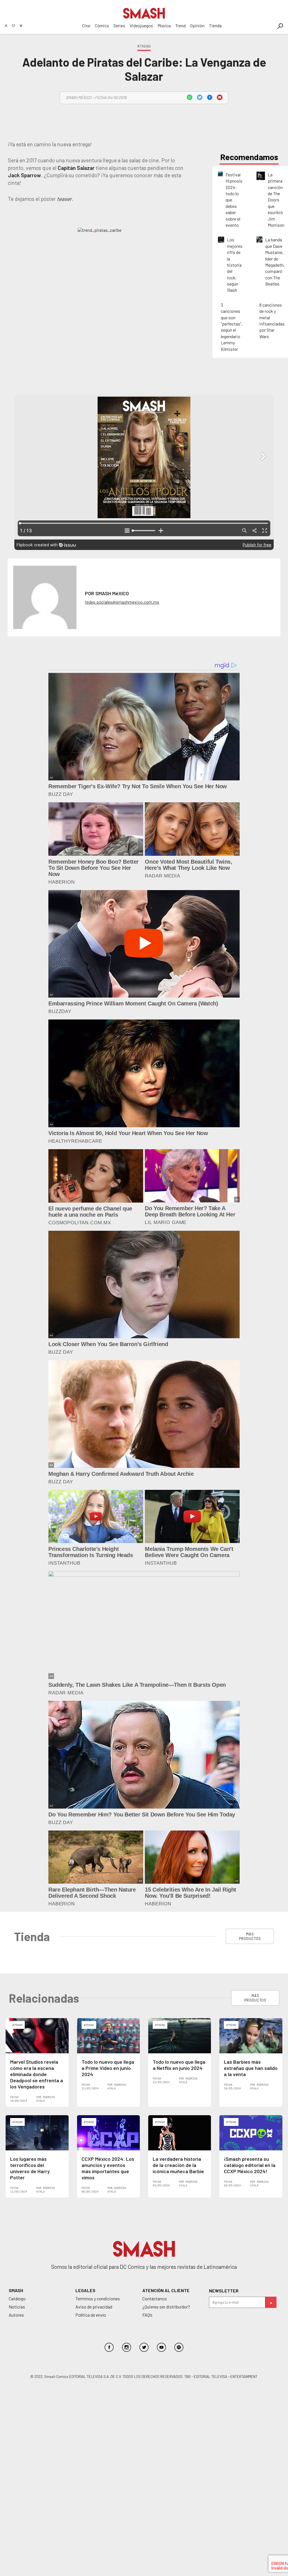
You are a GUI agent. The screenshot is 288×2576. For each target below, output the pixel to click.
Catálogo (17, 2298)
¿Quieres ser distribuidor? (166, 2307)
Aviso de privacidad (94, 2307)
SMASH (16, 2290)
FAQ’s (147, 2315)
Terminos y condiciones (98, 2298)
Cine (86, 25)
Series (119, 25)
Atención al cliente (166, 2290)
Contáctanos (155, 2298)
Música (164, 25)
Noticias (17, 2307)
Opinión (197, 25)
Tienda (215, 25)
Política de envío (91, 2315)
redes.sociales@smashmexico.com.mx (122, 602)
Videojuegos (141, 25)
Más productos (250, 1936)
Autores (16, 2315)
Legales (85, 2290)
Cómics (102, 25)
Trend (180, 25)
